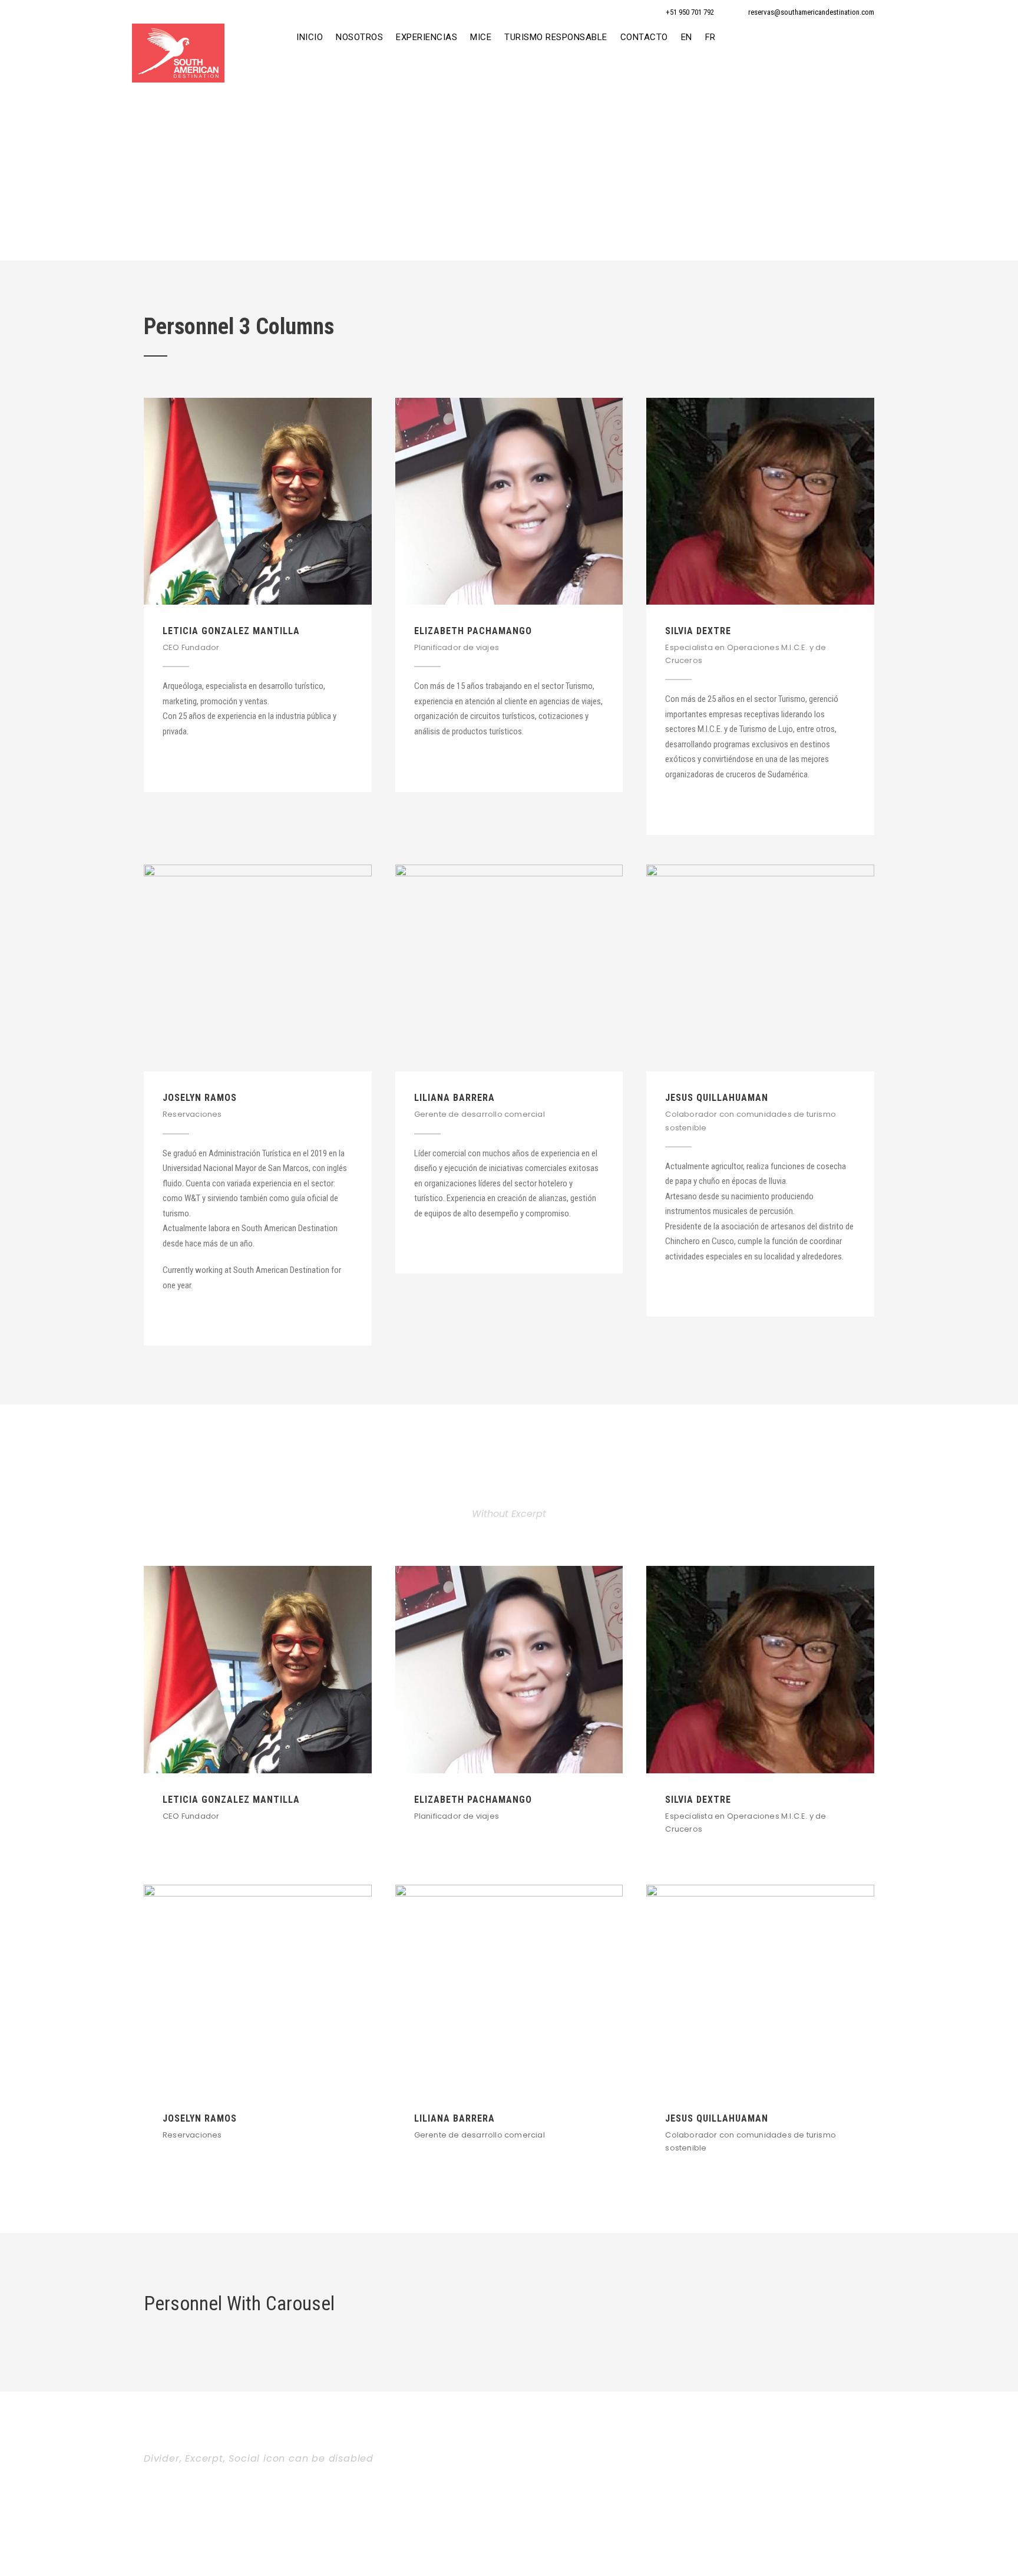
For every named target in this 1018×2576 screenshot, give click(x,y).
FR (710, 37)
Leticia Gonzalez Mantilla (231, 631)
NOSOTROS (359, 37)
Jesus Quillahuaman (717, 1098)
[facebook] (167, 760)
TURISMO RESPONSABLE (556, 37)
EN (687, 37)
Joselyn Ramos (200, 1098)
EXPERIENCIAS (427, 37)
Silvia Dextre (698, 631)
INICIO (310, 37)
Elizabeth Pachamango (473, 631)
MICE (481, 37)
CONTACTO (644, 37)
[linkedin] (188, 760)
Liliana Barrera (455, 1098)
